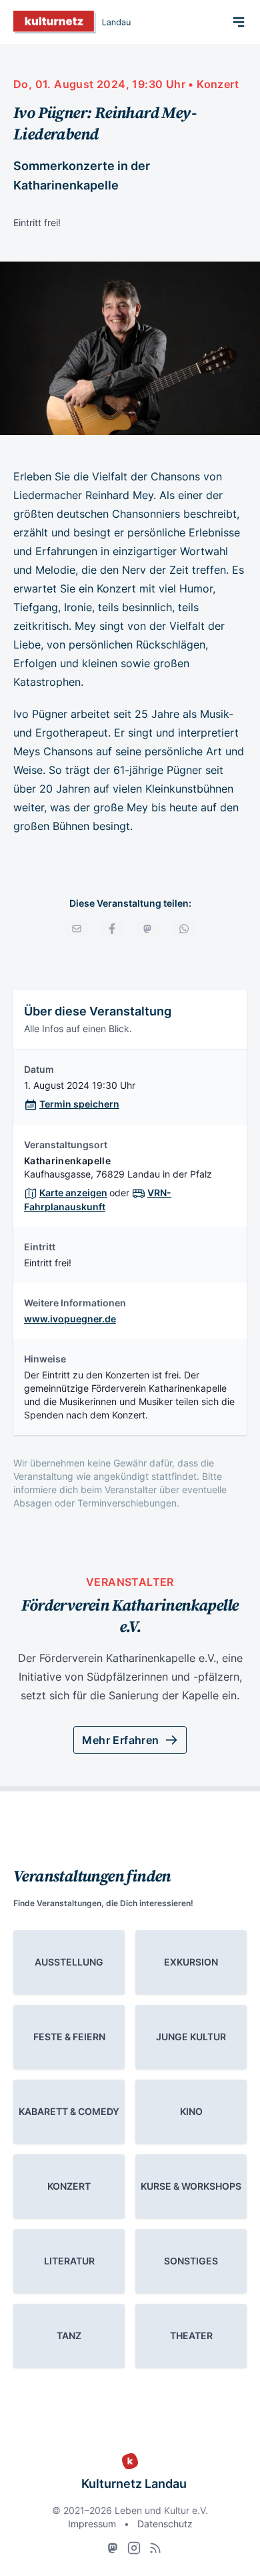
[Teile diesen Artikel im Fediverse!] (147, 929)
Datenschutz (165, 2524)
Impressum (92, 2524)
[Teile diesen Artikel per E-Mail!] (77, 929)
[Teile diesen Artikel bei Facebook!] (112, 929)
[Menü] (239, 22)
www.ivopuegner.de (70, 1319)
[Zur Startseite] (72, 22)
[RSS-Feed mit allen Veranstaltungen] (155, 2548)
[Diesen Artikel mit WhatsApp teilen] (184, 929)
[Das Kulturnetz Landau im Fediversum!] (113, 2548)
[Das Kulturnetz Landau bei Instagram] (134, 2548)
